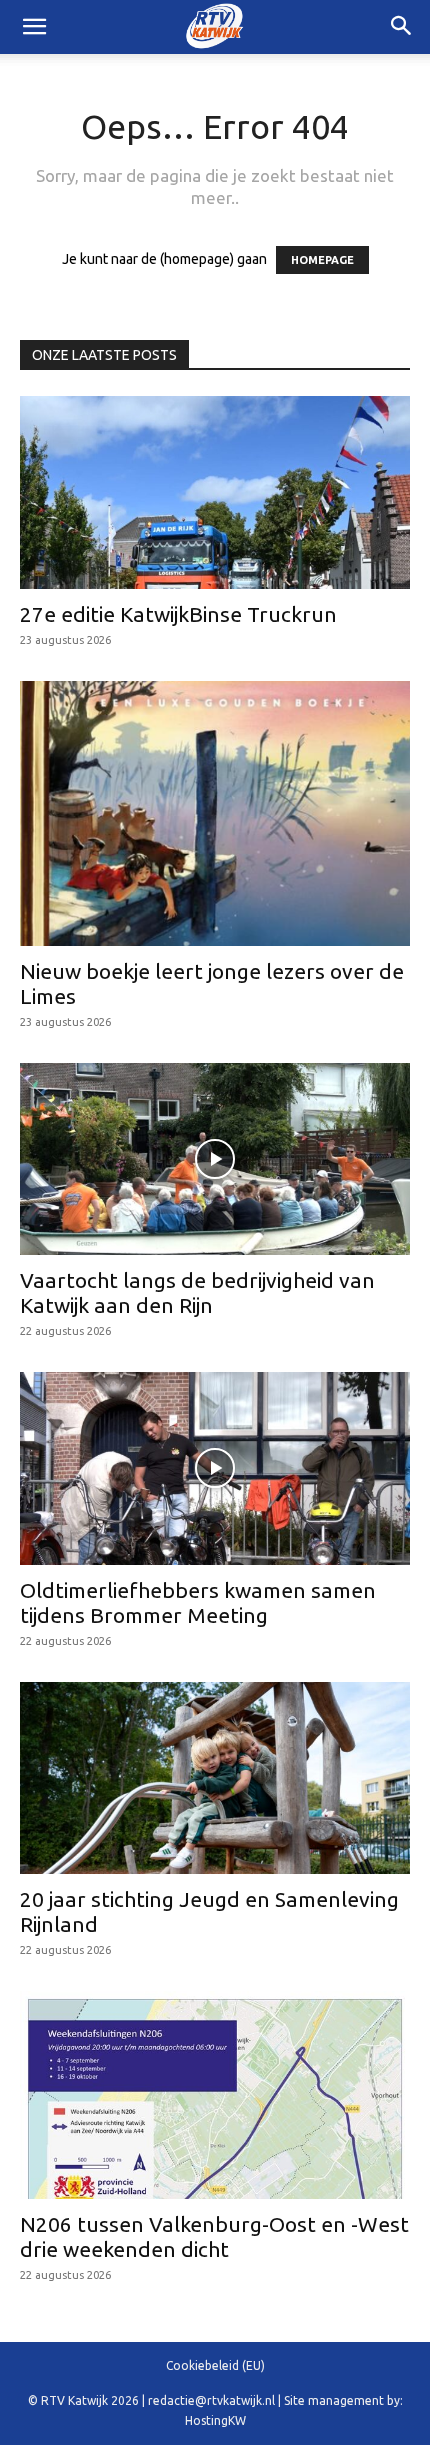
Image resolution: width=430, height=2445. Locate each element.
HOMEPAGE (322, 260)
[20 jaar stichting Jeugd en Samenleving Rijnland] (215, 1778)
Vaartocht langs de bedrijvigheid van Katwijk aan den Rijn (197, 1292)
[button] (402, 27)
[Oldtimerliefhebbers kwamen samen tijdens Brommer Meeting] (215, 1468)
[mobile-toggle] (34, 27)
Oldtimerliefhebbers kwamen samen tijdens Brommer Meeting (198, 1602)
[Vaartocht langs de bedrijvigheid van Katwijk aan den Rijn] (215, 1159)
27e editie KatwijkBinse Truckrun (178, 614)
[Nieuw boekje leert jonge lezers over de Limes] (215, 813)
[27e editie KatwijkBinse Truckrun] (215, 492)
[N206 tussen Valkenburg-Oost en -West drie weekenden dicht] (215, 2095)
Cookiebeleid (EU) (215, 2365)
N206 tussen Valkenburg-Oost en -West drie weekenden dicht (214, 2236)
